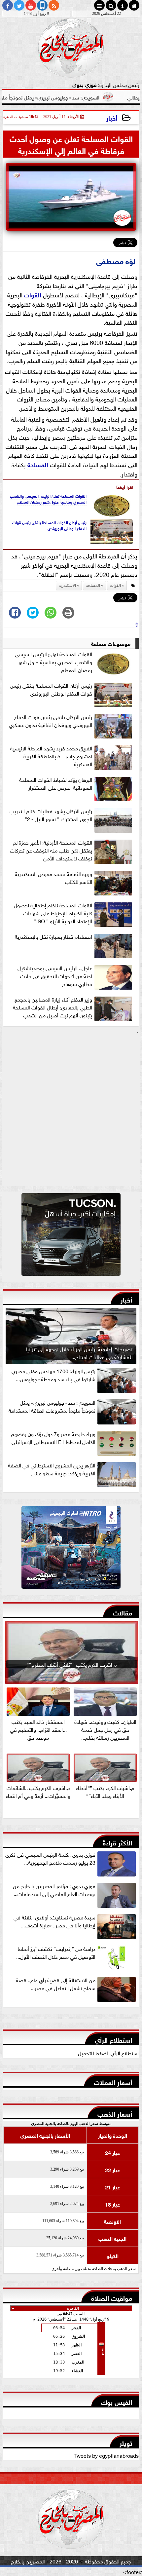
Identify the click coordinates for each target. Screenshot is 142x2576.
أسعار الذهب (115, 2113)
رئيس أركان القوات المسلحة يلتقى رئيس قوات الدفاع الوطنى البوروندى (49, 525)
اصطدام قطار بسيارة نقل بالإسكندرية (53, 936)
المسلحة (38, 464)
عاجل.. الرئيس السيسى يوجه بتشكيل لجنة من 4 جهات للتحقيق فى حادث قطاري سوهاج (55, 976)
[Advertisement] (71, 1111)
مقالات (123, 1612)
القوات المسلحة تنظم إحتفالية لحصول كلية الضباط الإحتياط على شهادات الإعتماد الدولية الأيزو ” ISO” (53, 913)
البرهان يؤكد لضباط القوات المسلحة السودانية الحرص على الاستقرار (56, 783)
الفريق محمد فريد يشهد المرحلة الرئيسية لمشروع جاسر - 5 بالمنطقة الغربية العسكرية (51, 756)
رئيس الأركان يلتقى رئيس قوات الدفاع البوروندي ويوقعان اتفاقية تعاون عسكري (51, 721)
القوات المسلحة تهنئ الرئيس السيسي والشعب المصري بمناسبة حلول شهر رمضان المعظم (48, 499)
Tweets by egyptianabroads (106, 2455)
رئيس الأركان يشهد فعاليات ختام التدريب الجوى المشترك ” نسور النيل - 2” (51, 815)
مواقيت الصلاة (112, 2297)
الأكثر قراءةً (117, 1842)
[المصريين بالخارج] (71, 1236)
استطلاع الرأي (113, 2039)
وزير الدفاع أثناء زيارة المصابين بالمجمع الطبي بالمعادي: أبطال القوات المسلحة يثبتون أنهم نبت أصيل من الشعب (53, 1007)
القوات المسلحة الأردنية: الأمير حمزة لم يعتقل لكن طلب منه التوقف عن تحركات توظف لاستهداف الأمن (51, 850)
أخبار (112, 117)
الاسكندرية (67, 586)
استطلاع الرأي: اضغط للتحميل (108, 2053)
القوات (33, 294)
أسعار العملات (113, 2082)
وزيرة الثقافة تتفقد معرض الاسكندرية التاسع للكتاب (53, 878)
